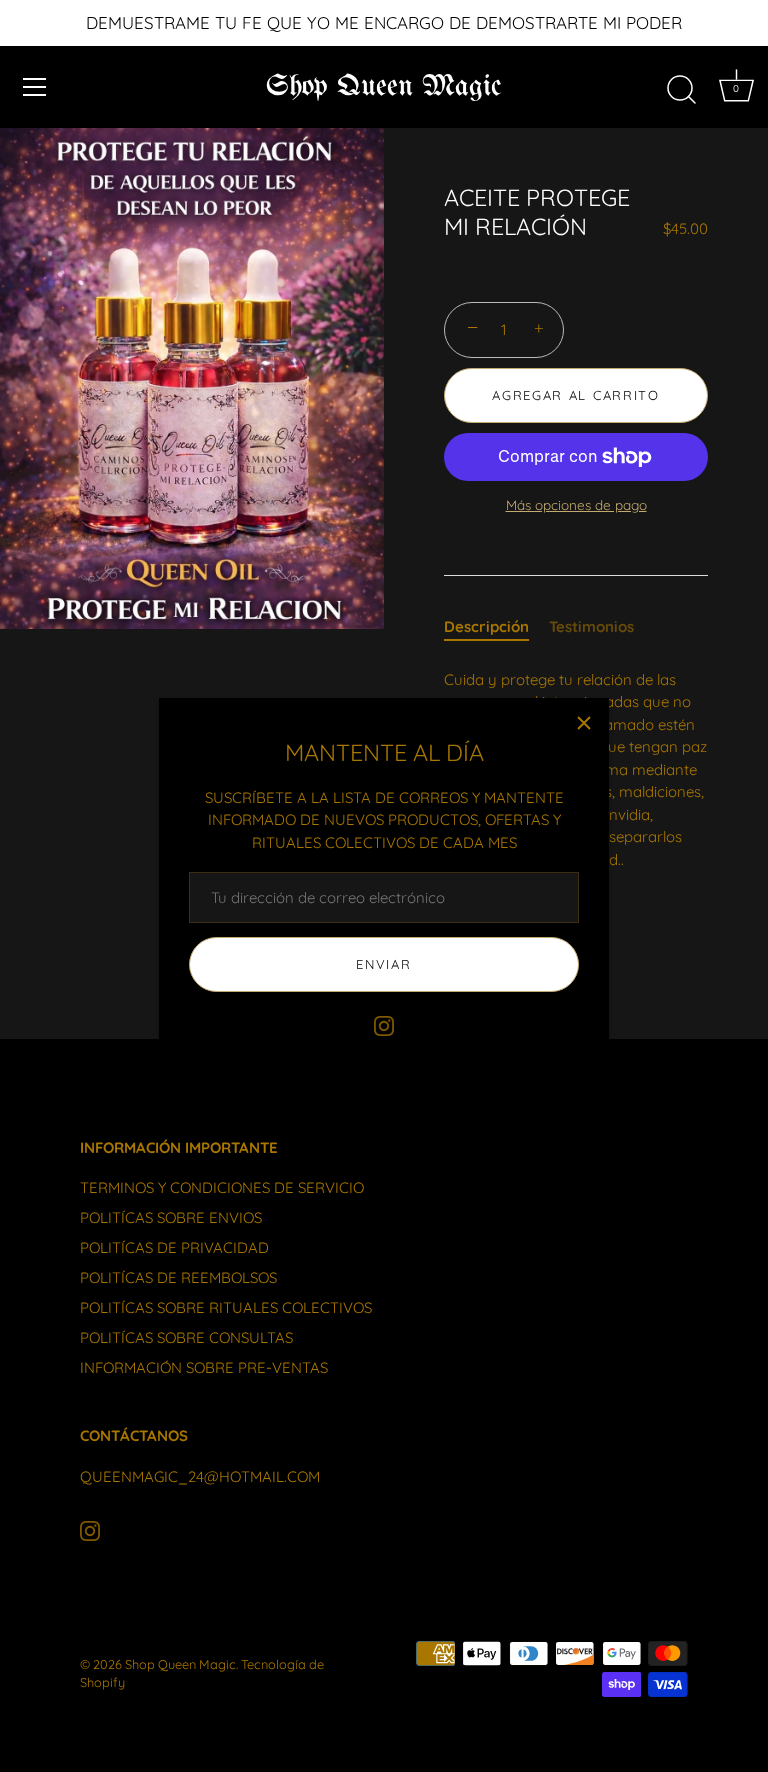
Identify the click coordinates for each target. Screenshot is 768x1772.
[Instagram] (384, 1024)
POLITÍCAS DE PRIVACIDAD (174, 1247)
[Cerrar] (584, 723)
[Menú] (35, 87)
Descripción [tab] (486, 626)
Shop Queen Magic (384, 87)
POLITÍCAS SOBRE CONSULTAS (186, 1337)
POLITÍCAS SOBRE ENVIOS (171, 1217)
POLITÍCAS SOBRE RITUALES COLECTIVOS (226, 1307)
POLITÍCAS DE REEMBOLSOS (178, 1277)
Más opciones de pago (576, 504)
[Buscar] (681, 90)
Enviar (383, 964)
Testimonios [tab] (591, 626)
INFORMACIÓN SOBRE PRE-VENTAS (204, 1367)
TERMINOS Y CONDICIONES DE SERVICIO (222, 1187)
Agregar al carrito (575, 395)
